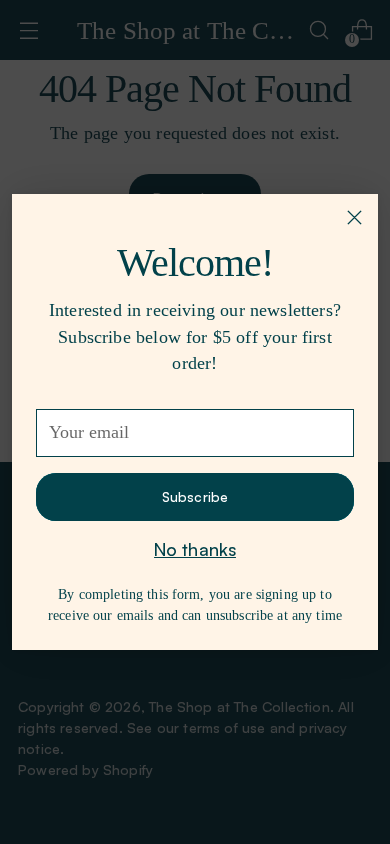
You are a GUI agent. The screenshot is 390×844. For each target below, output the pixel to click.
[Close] (354, 217)
